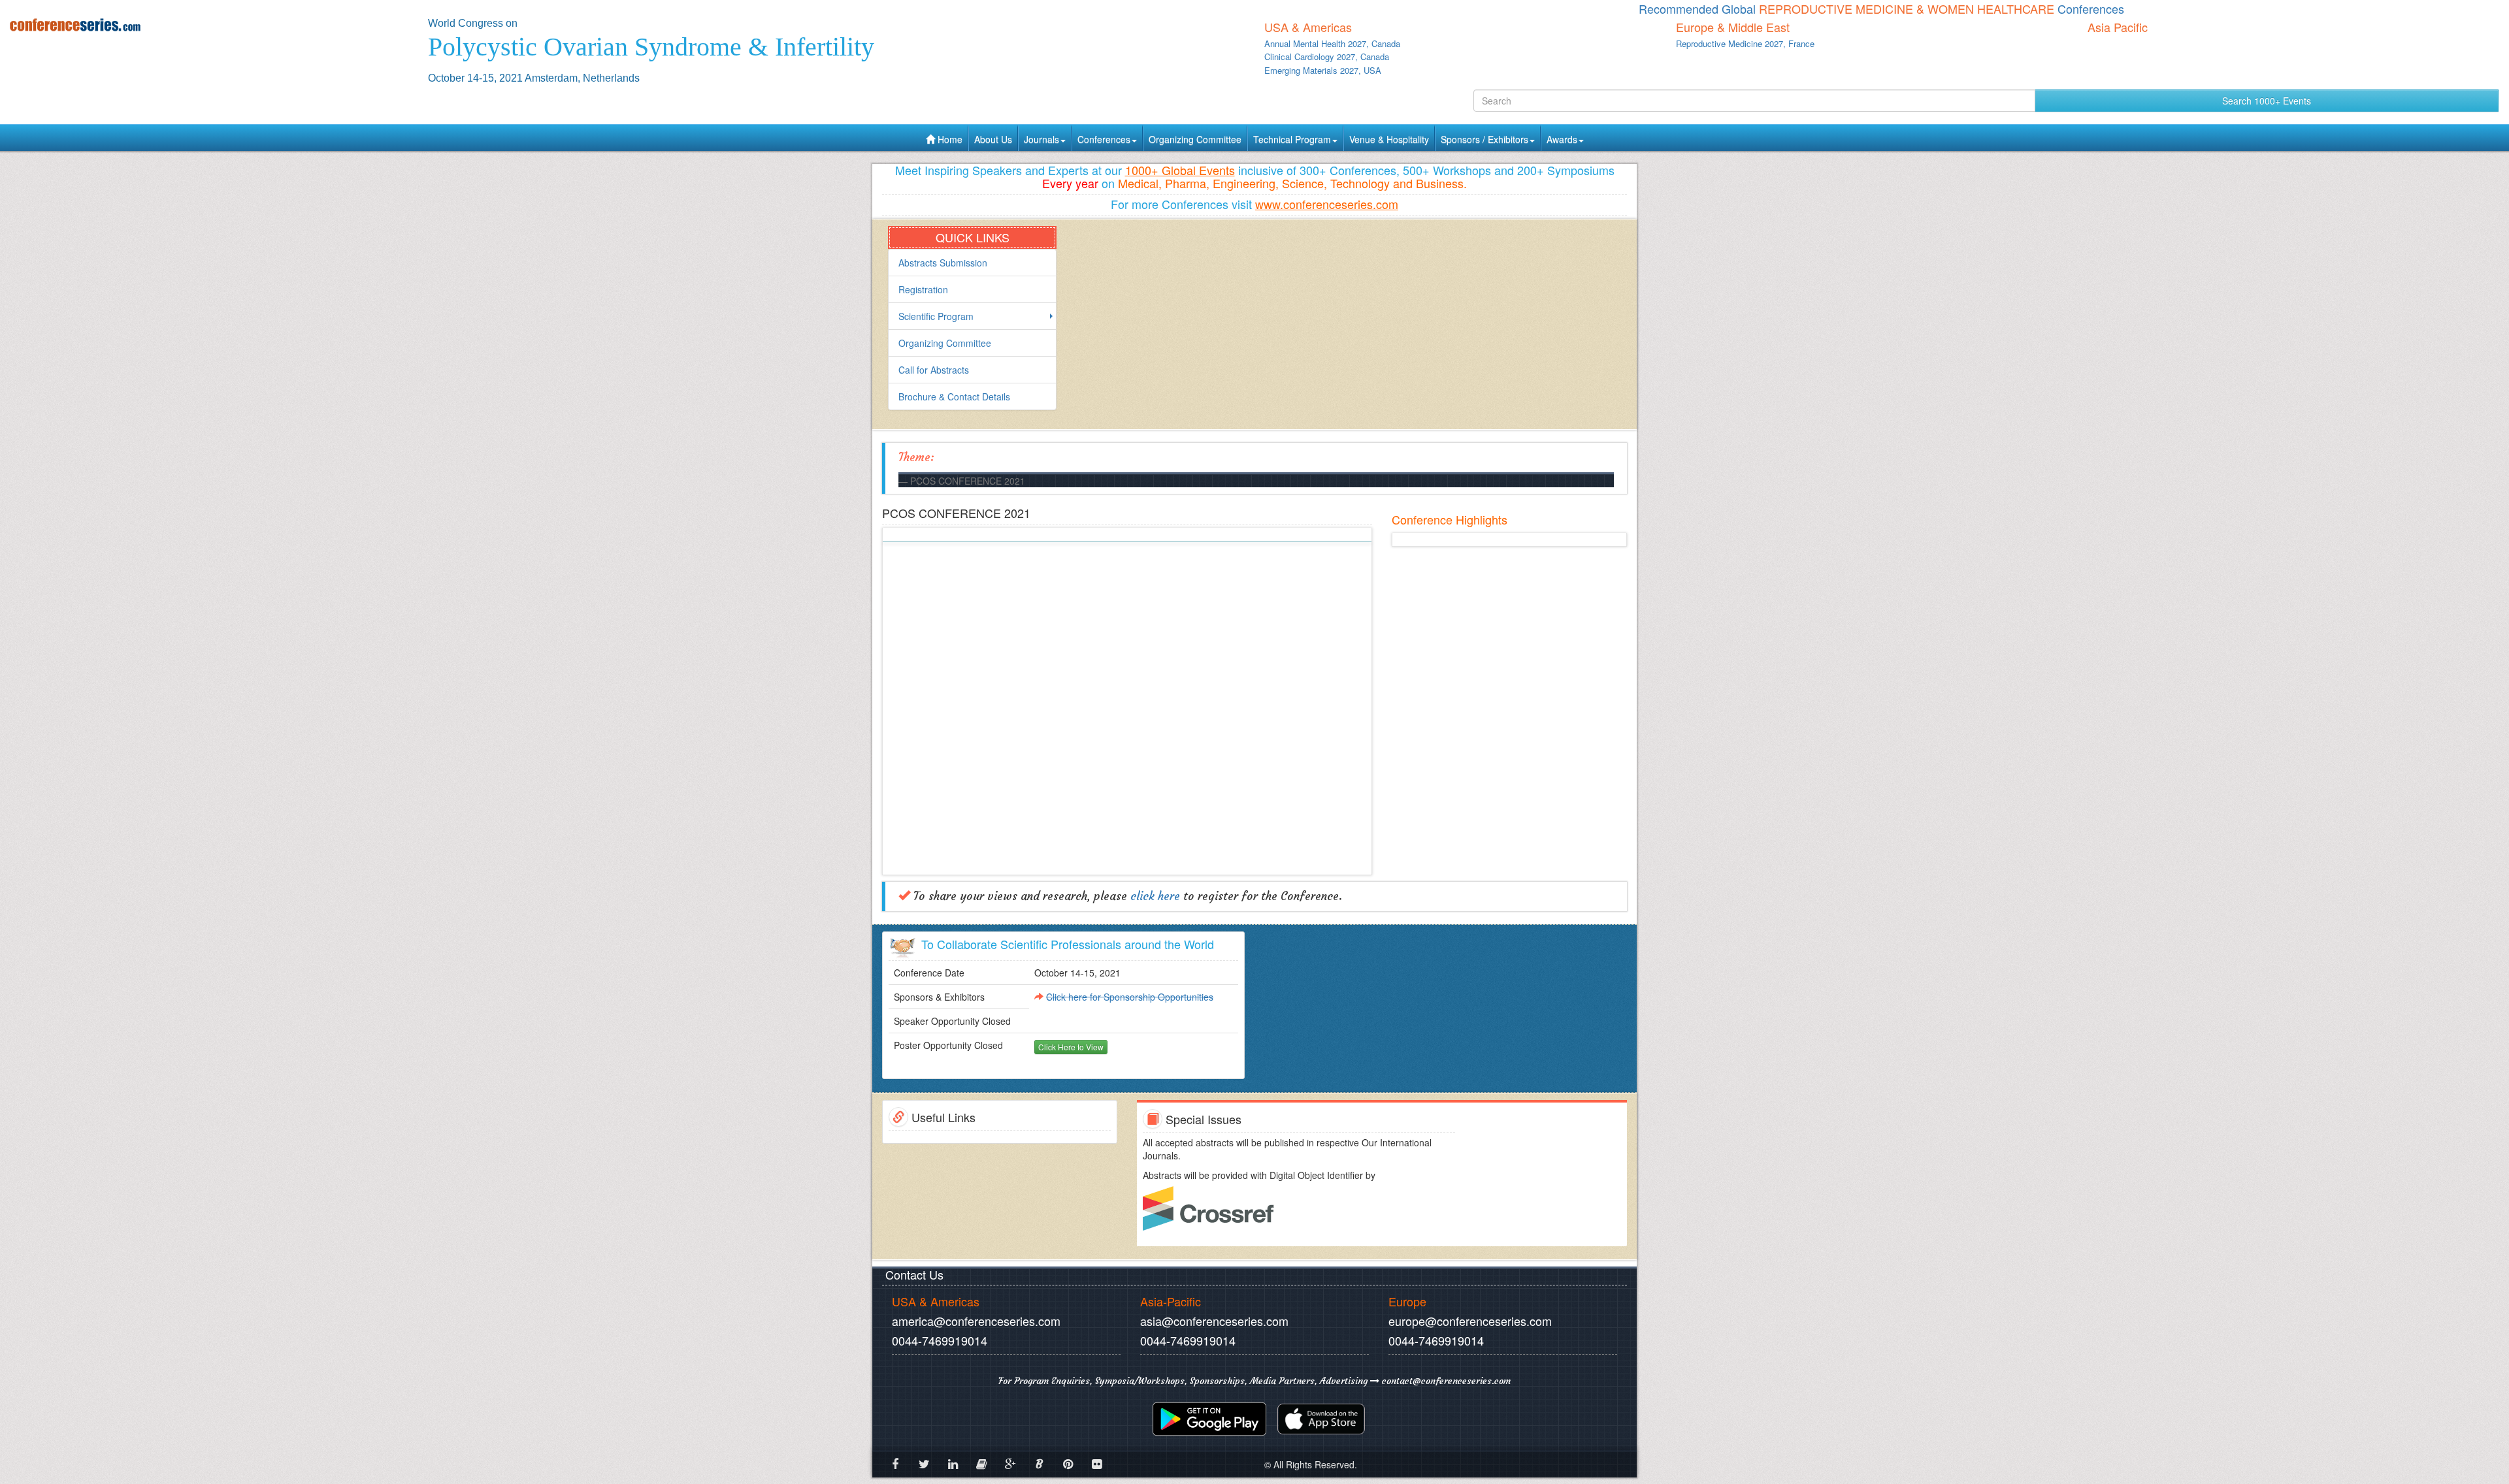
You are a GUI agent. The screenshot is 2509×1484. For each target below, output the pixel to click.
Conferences (1104, 139)
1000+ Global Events (1180, 170)
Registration (923, 289)
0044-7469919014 (940, 1340)
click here (1155, 896)
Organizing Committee (1195, 139)
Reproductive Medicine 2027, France (1745, 43)
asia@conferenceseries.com (1214, 1321)
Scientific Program (936, 316)
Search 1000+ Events (2267, 101)
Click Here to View (1071, 1047)
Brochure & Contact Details (954, 396)
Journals (1041, 139)
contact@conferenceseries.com (1445, 1381)
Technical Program (1292, 139)
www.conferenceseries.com (1327, 204)
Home (949, 139)
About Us (993, 139)
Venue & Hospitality (1389, 139)
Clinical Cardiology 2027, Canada (1327, 56)
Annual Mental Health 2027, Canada (1332, 43)
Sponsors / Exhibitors (1484, 139)
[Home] (209, 24)
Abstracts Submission (943, 263)
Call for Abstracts (934, 370)
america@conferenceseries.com (976, 1321)
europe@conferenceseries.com (1470, 1321)
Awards (1562, 139)
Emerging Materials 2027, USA (1323, 70)
